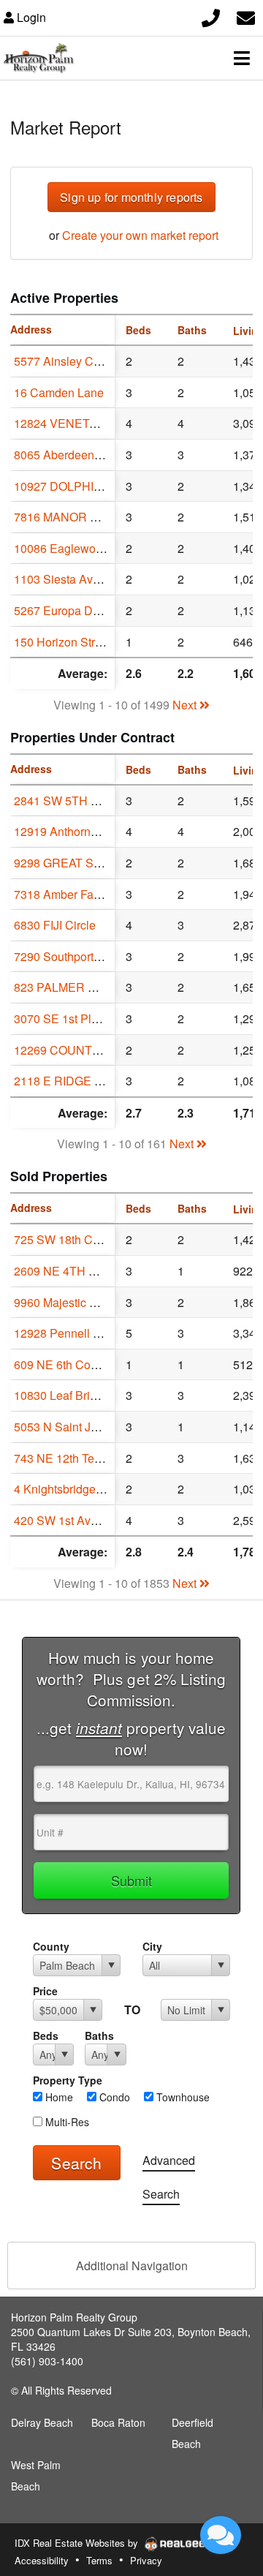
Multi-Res (66, 2122)
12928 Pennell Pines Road (84, 1333)
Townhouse (182, 2097)
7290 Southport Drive (69, 956)
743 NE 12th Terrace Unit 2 (84, 1458)
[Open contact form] (246, 16)
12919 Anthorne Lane (70, 831)
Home (58, 2097)
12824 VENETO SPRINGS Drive (99, 423)
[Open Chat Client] (221, 2535)
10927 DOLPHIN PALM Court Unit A (108, 486)
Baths (99, 2035)
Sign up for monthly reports (131, 197)
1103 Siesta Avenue (66, 579)
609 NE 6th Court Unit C (77, 1364)
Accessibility (42, 2560)
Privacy (146, 2560)
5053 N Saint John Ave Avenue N (101, 1427)
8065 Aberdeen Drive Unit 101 (93, 455)
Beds (46, 2035)
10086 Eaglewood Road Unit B (95, 548)
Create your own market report (140, 235)
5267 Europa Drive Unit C (81, 610)
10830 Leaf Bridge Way (75, 1395)
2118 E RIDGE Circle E (75, 1081)
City (152, 1946)
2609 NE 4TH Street (66, 1271)
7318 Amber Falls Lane (74, 894)
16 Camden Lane (59, 392)
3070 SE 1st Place (62, 1018)
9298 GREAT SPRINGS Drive (92, 863)
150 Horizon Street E (68, 642)
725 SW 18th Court (63, 1239)
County (51, 1946)
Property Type (68, 2080)
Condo (113, 2097)
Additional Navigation (132, 2266)
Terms (99, 2560)
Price (45, 1991)
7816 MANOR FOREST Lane (91, 517)
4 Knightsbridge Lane (69, 1489)
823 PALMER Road (65, 987)
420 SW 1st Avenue (65, 1520)
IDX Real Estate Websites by (78, 2543)
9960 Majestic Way (63, 1302)
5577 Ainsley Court (64, 361)
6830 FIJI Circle (55, 925)
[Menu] (242, 58)
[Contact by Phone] (211, 16)
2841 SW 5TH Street (68, 801)
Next (186, 705)
